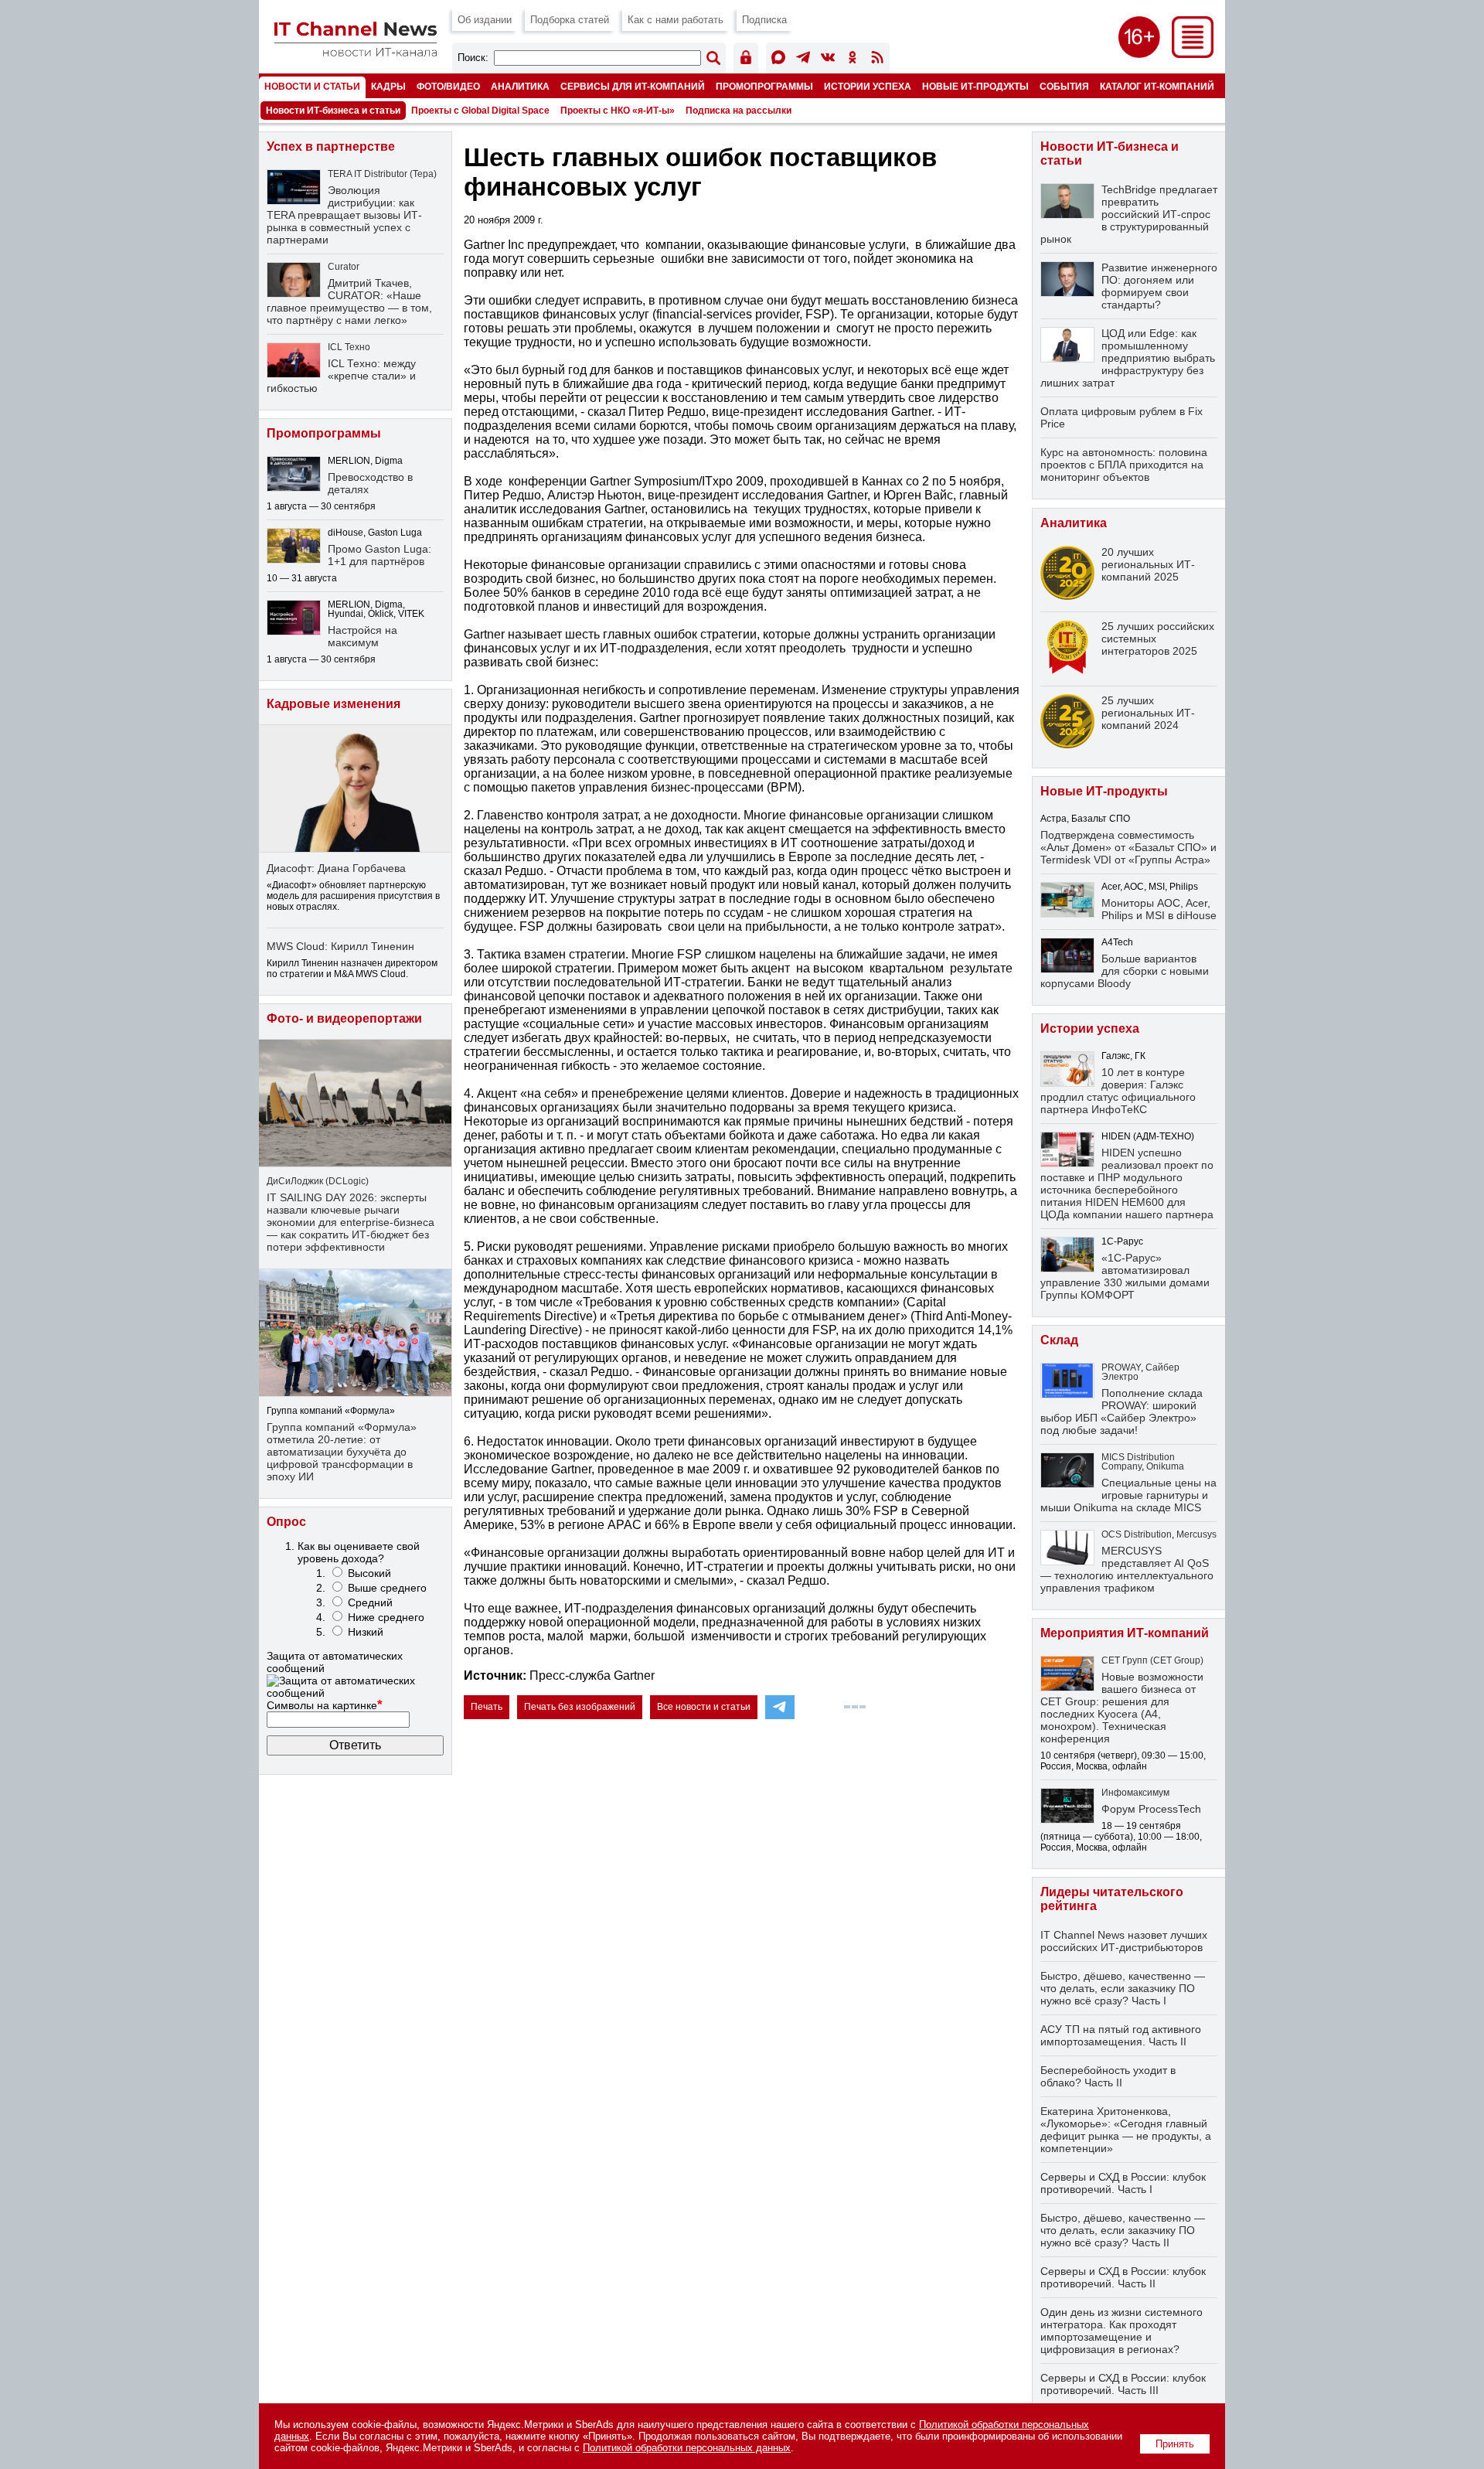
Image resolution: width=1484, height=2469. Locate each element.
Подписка (764, 20)
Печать (487, 1707)
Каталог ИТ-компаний (1157, 86)
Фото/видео (448, 86)
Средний (370, 1602)
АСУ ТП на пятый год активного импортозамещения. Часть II (1121, 2035)
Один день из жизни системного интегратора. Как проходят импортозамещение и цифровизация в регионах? (1122, 2331)
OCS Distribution (1137, 1534)
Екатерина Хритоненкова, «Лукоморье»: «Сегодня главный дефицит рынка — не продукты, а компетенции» (1126, 2130)
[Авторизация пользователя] (746, 60)
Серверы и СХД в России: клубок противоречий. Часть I (1123, 2183)
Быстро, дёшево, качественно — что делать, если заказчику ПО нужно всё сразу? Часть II (1123, 2230)
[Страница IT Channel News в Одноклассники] (853, 60)
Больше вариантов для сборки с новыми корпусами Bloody (1125, 971)
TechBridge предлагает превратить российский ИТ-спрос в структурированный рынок (1129, 214)
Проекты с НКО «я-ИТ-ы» (618, 111)
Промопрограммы (764, 86)
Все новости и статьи (704, 1707)
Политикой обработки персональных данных (687, 2448)
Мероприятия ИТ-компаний (1125, 1633)
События (1064, 86)
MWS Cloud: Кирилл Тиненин (340, 946)
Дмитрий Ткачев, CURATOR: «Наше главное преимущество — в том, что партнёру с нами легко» (349, 301)
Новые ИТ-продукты (975, 86)
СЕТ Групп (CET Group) (1152, 1660)
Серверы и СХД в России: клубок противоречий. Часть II (1123, 2277)
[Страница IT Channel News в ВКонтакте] (828, 60)
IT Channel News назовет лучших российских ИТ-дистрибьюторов (1124, 1941)
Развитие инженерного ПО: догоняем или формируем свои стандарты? (1159, 286)
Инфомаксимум (1135, 1793)
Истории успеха (868, 86)
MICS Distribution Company (1138, 1462)
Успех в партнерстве (331, 146)
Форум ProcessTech (1151, 1809)
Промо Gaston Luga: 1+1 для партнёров (380, 555)
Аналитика (520, 86)
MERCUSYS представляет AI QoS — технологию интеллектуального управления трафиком (1127, 1569)
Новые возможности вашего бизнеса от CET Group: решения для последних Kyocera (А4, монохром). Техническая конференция (1122, 1708)
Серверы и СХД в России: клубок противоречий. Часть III (1123, 2384)
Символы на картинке (325, 1705)
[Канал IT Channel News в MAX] (778, 60)
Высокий (369, 1573)
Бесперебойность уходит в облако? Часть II (1108, 2076)
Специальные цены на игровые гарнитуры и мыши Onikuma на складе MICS (1128, 1495)
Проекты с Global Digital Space (480, 111)
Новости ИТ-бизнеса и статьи (333, 111)
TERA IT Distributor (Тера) (382, 174)
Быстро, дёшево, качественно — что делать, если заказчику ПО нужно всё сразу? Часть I (1123, 1988)
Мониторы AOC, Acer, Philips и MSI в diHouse (1159, 909)
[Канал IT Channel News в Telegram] (803, 60)
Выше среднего (387, 1588)
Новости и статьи (312, 86)
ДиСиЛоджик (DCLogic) (318, 1181)
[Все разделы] (1193, 54)
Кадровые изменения (334, 704)
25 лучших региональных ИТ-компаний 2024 (1148, 713)
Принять (1175, 2444)
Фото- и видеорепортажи (344, 1018)
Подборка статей (570, 20)
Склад (1059, 1340)
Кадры (388, 86)
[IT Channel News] (356, 52)
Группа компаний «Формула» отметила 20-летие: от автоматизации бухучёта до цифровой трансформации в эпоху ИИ (342, 1452)
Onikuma (1165, 1466)
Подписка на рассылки (739, 111)
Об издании (485, 20)
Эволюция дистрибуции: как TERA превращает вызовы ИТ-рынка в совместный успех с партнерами (344, 215)
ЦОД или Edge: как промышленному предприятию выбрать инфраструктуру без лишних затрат (1128, 358)
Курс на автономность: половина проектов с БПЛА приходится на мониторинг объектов (1124, 465)
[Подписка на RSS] (877, 60)
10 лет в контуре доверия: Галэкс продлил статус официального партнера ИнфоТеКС (1118, 1091)
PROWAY (1121, 1367)
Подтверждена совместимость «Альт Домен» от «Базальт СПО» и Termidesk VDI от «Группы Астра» (1128, 847)
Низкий (366, 1632)
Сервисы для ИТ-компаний (633, 86)
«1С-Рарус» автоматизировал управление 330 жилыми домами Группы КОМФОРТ (1125, 1276)
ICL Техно (349, 347)
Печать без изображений (580, 1707)
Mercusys (1196, 1534)
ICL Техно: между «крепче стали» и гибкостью (341, 376)
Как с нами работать (676, 20)
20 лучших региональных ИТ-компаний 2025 (1148, 564)
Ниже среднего (386, 1617)
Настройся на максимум (362, 636)
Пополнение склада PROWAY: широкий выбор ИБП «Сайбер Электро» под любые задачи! (1122, 1412)
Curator (344, 267)
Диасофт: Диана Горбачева (336, 868)
